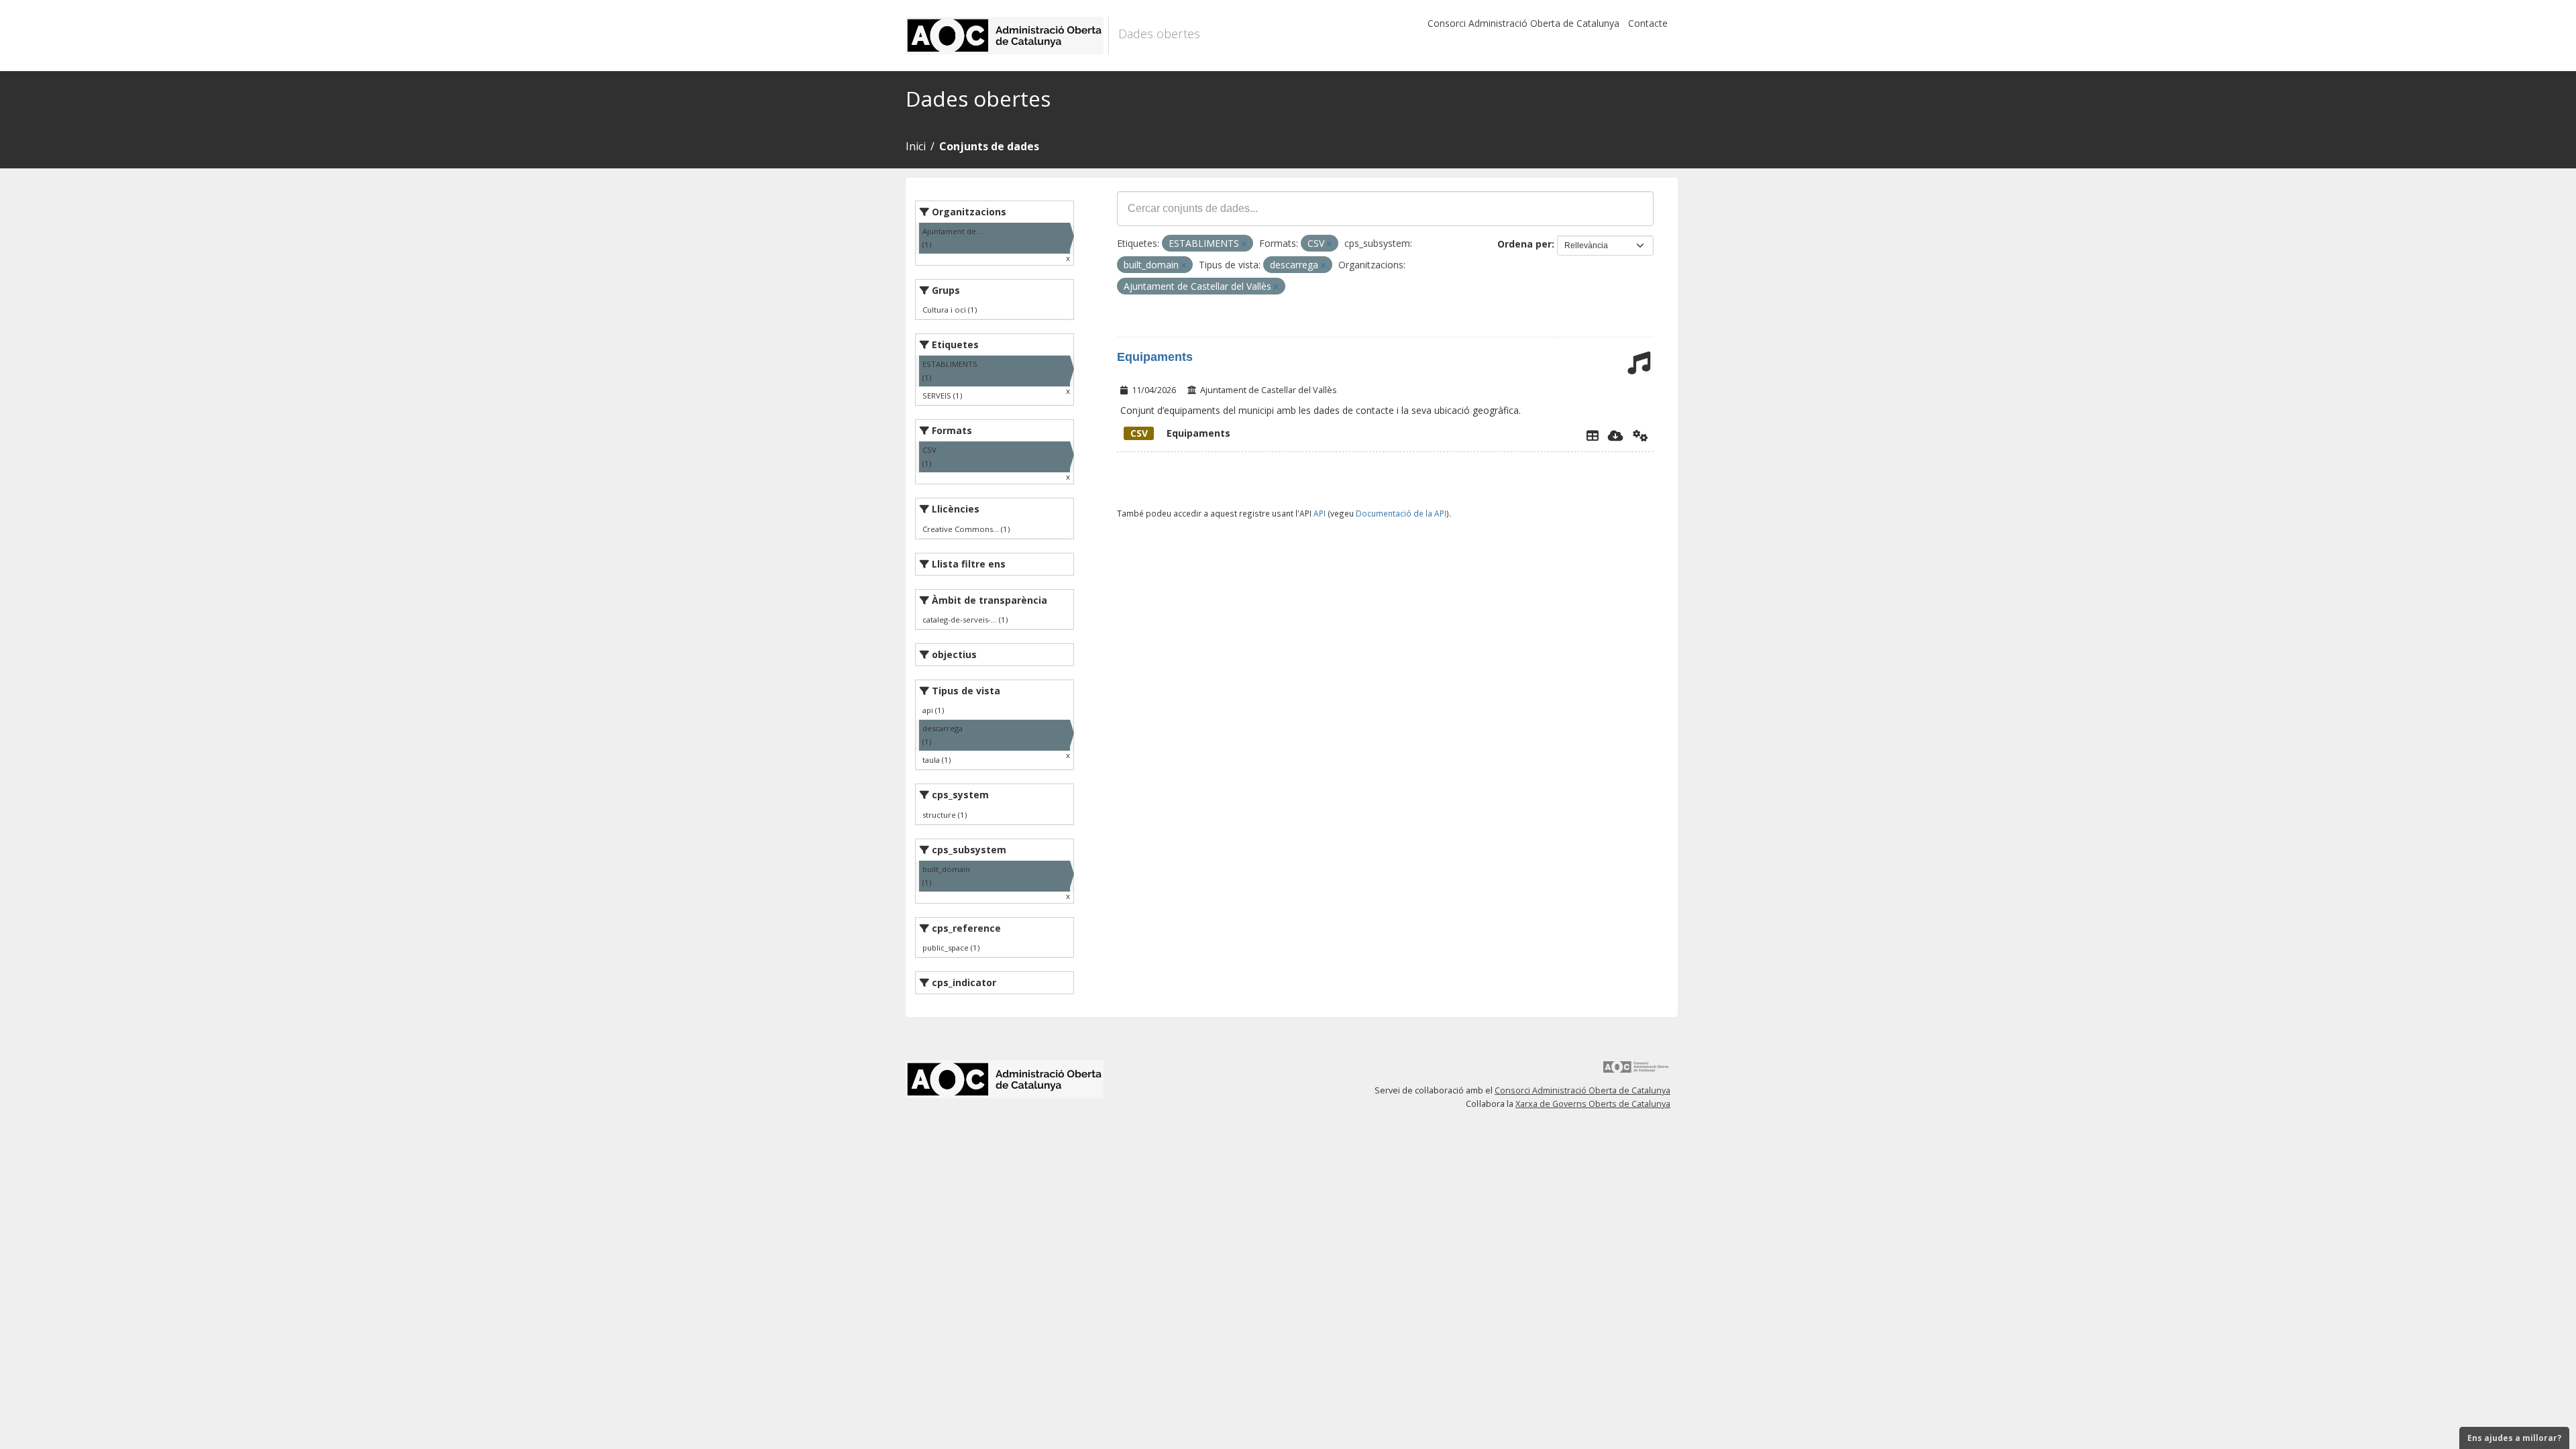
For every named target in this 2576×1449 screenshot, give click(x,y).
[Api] (1641, 435)
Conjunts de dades (989, 146)
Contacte (1648, 23)
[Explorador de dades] (1593, 435)
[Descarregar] (1616, 435)
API (1320, 513)
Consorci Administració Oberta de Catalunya (1523, 23)
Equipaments (1155, 357)
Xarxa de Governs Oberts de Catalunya (1593, 1104)
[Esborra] (1244, 244)
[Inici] (1007, 36)
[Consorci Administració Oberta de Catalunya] (1636, 1072)
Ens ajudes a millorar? (2514, 1438)
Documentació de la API (1401, 513)
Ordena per (1524, 244)
